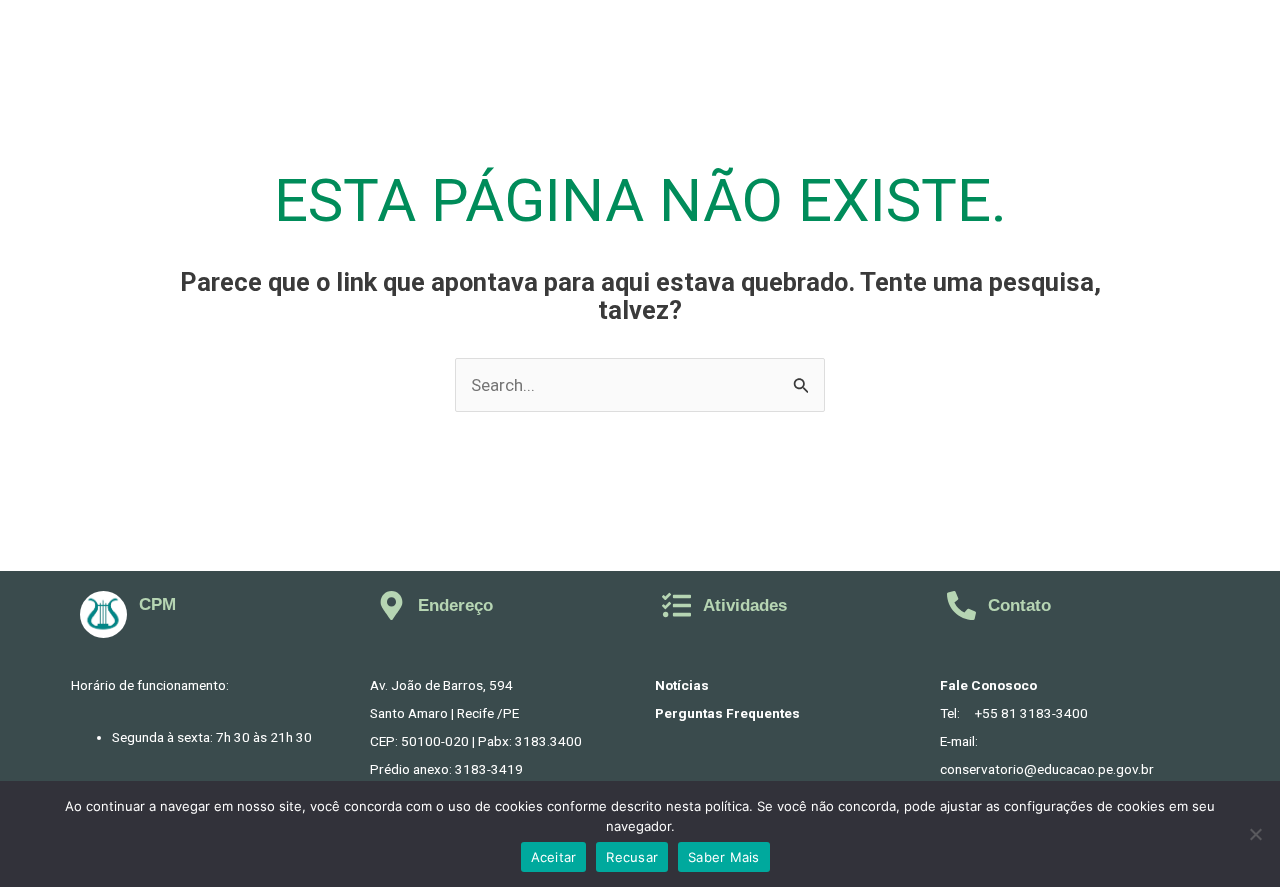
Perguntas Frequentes (727, 713)
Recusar (632, 857)
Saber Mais (724, 857)
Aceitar (554, 857)
